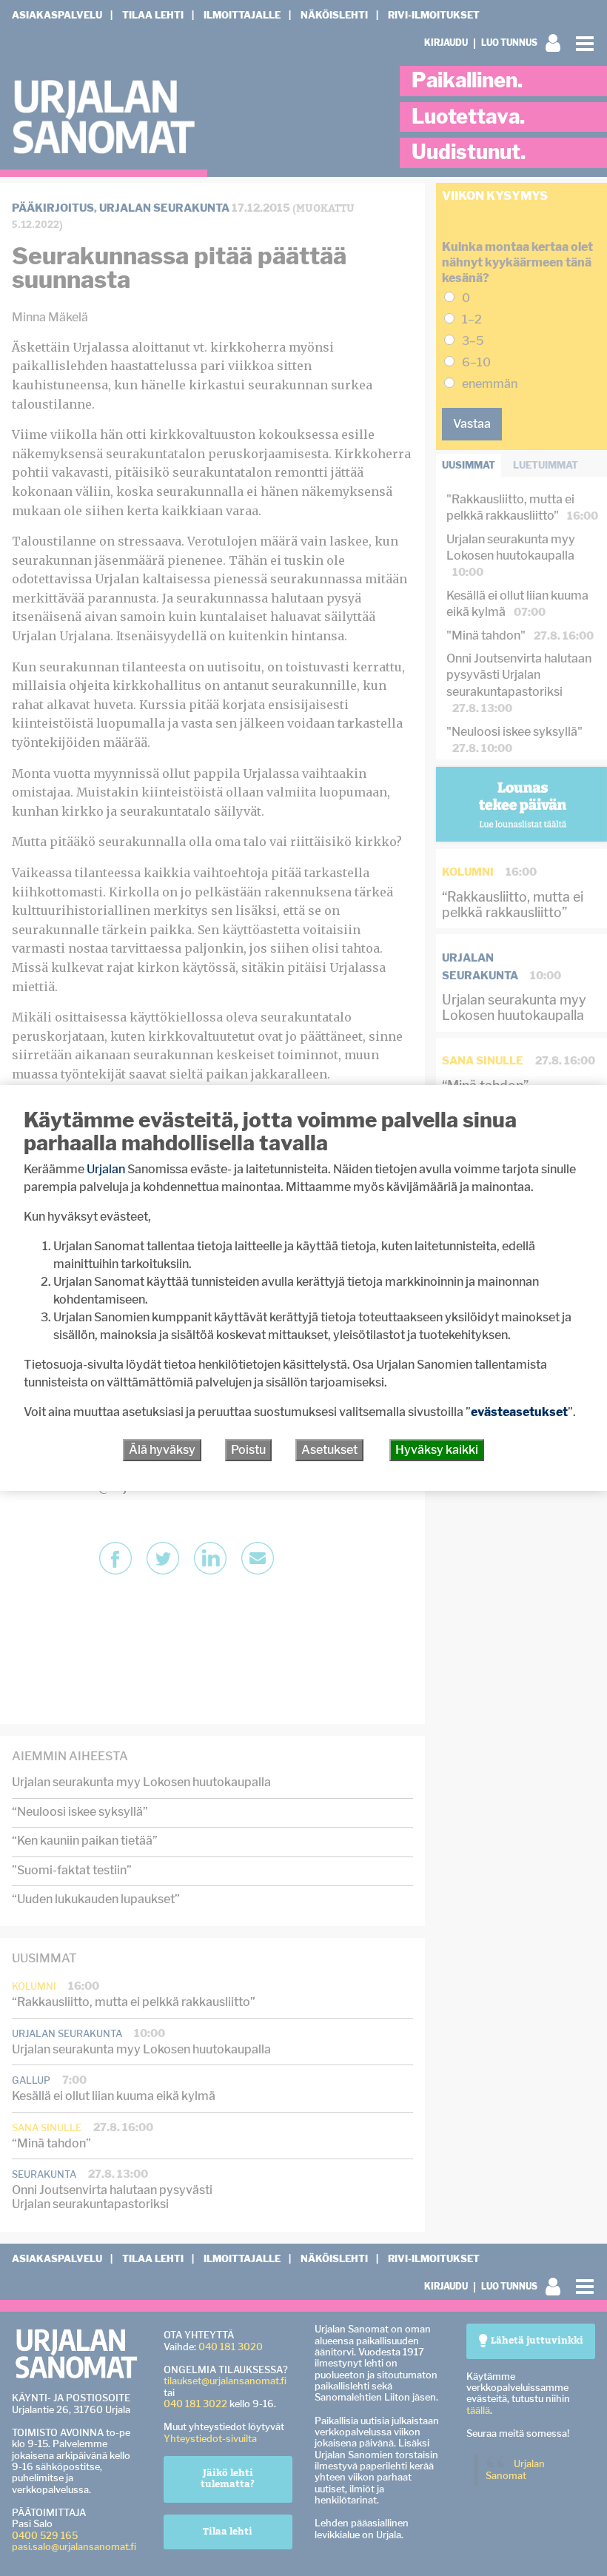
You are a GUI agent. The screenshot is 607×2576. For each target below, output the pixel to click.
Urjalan (106, 1169)
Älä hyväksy (162, 1450)
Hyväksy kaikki (437, 1450)
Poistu (248, 1450)
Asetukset (329, 1450)
